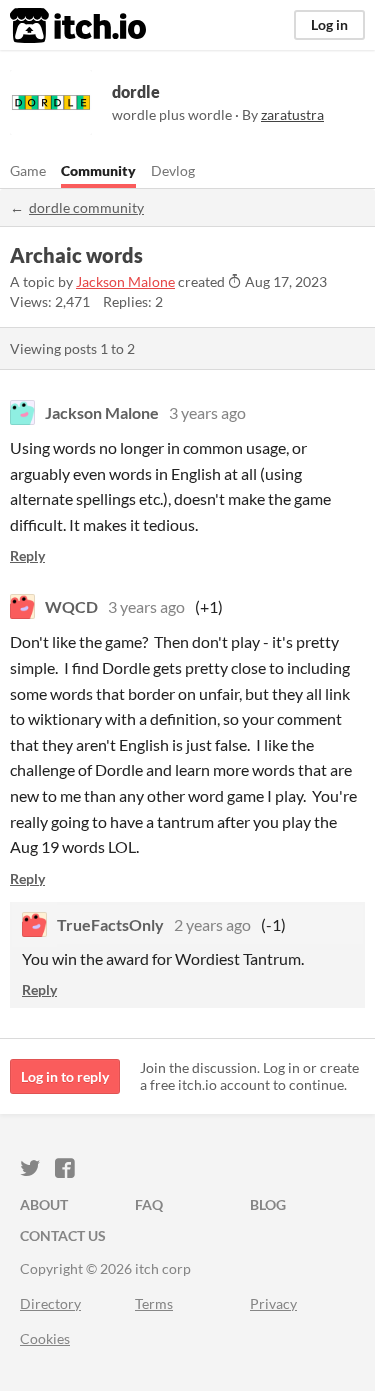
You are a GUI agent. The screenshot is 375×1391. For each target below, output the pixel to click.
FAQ (149, 1204)
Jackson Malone (125, 281)
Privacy (273, 1303)
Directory (50, 1303)
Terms (154, 1303)
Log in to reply (65, 1076)
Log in (329, 24)
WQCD (71, 606)
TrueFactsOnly (110, 924)
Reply (27, 555)
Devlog (173, 170)
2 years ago (212, 924)
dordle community (86, 207)
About (44, 1204)
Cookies (45, 1338)
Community (98, 170)
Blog (268, 1204)
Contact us (63, 1235)
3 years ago (207, 412)
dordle (136, 91)
